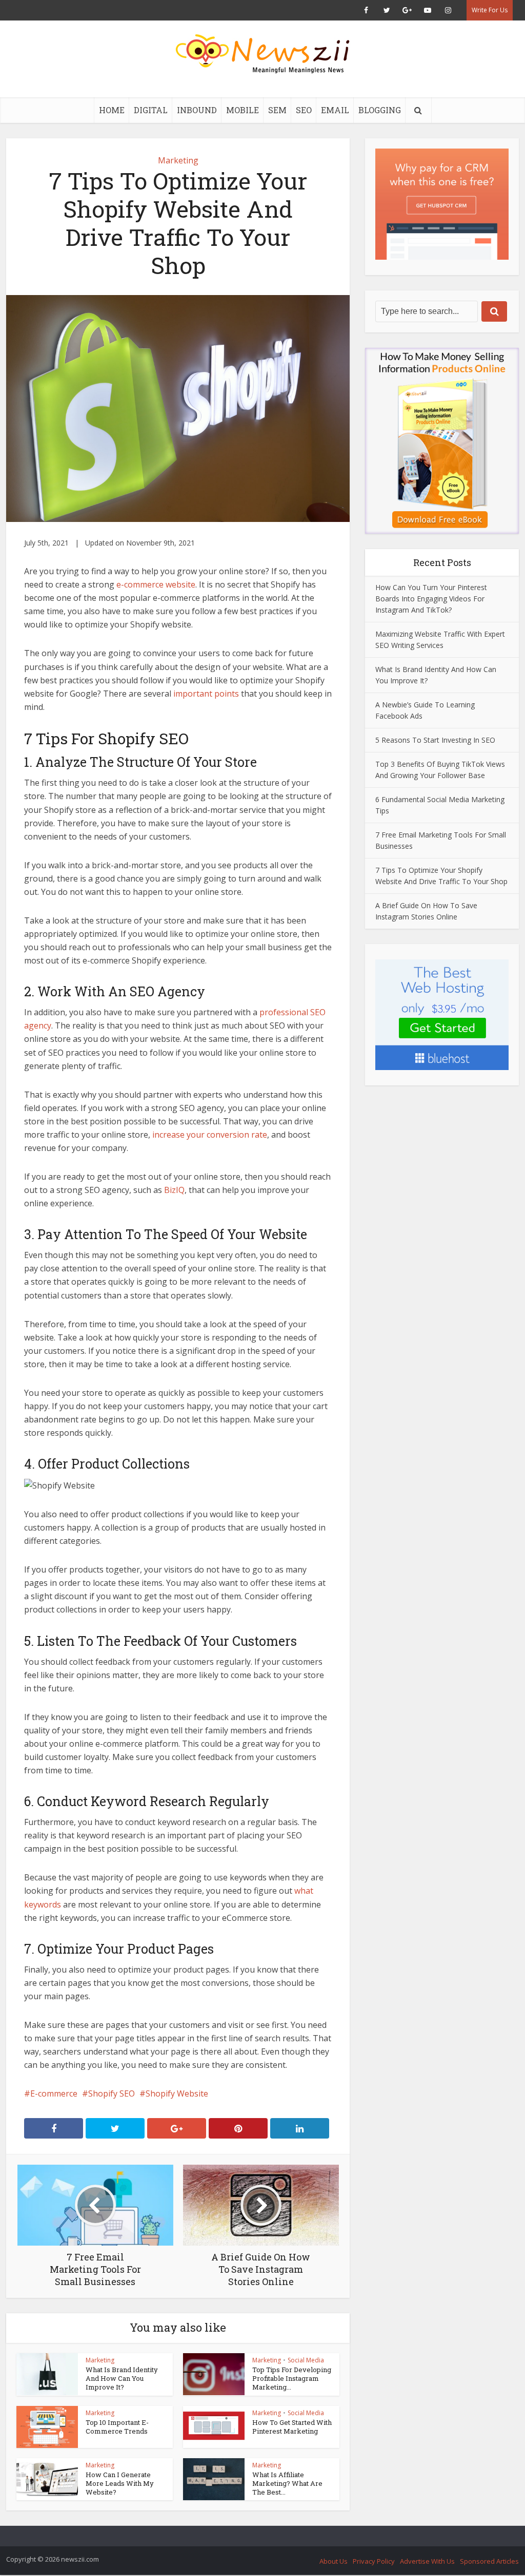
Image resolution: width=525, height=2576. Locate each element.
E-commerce (54, 2093)
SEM (277, 110)
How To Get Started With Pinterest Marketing (292, 2427)
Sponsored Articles (489, 2561)
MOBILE (243, 110)
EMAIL (335, 110)
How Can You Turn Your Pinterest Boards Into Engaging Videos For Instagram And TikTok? (431, 599)
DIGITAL (151, 110)
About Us (334, 2561)
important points (206, 694)
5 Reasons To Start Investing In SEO (435, 740)
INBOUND (197, 110)
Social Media (306, 2360)
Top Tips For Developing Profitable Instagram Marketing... (292, 2378)
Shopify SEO (112, 2093)
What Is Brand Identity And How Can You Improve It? (122, 2378)
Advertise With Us (427, 2561)
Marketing (178, 160)
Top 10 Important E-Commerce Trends (117, 2427)
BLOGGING (380, 110)
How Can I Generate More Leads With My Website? (120, 2483)
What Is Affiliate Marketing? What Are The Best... (287, 2483)
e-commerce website (155, 584)
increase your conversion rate (210, 1135)
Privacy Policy (374, 2561)
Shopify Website (177, 2093)
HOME (112, 110)
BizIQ (174, 1190)
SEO (304, 110)
